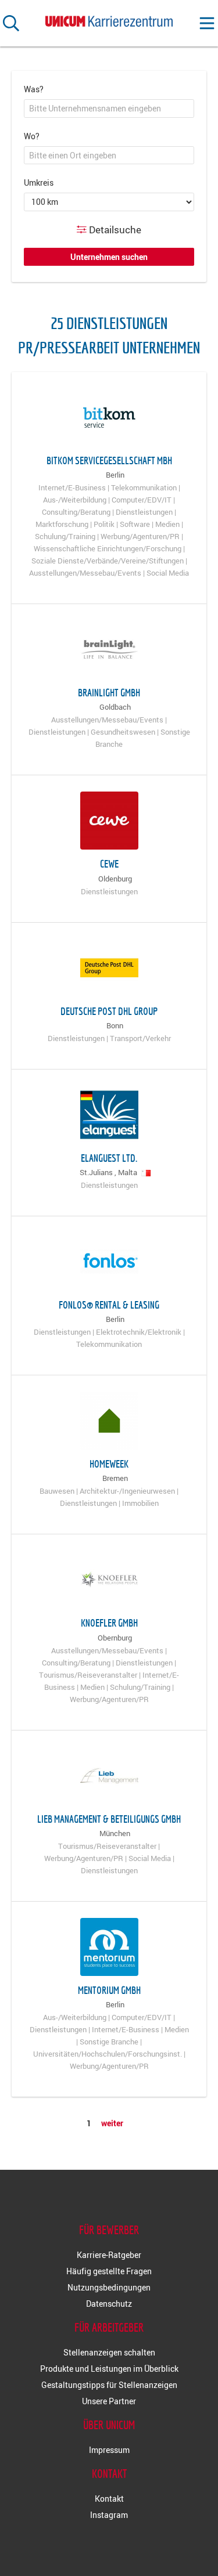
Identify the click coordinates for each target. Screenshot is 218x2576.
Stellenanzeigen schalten (109, 2352)
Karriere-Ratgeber (109, 2255)
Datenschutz (109, 2304)
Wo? (32, 136)
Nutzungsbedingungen (109, 2287)
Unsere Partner (109, 2401)
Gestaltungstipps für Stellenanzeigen (109, 2385)
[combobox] (109, 109)
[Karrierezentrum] (109, 19)
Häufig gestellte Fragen (109, 2271)
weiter (112, 2123)
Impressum (109, 2450)
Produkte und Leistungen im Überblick (109, 2369)
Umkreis (39, 183)
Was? (34, 89)
